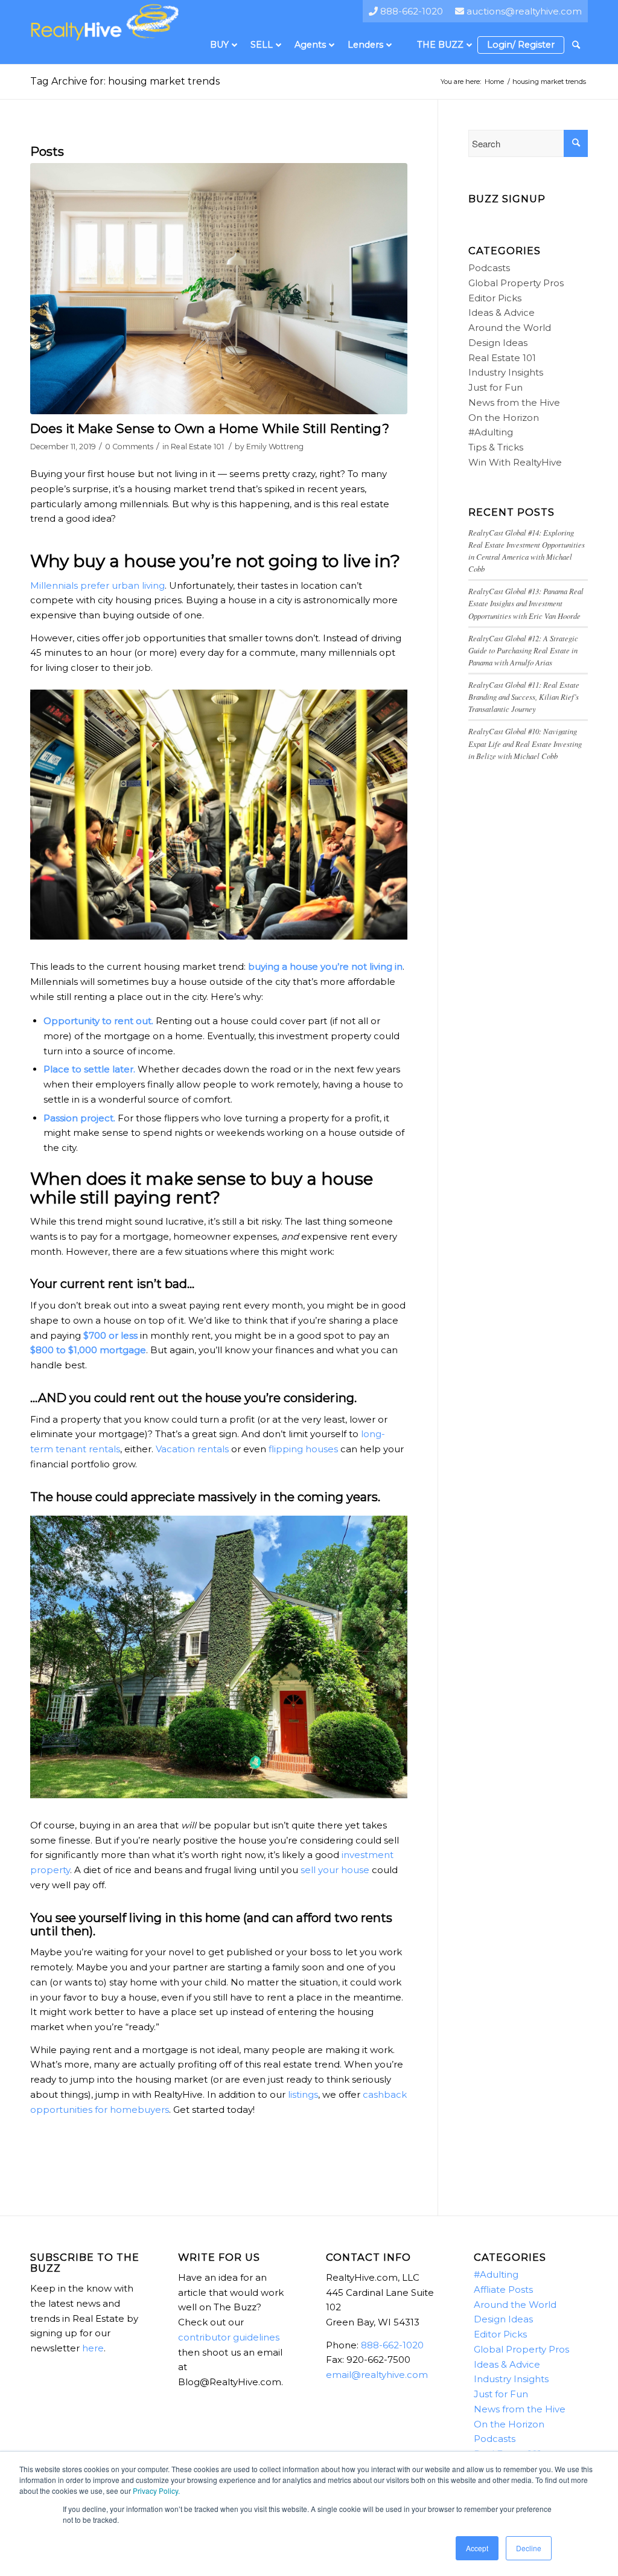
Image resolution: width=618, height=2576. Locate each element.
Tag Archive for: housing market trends (125, 81)
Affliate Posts (503, 2289)
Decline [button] (529, 2548)
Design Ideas (498, 343)
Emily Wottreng (275, 447)
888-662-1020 (392, 2345)
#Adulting (491, 432)
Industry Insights (506, 372)
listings (303, 2094)
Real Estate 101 (197, 447)
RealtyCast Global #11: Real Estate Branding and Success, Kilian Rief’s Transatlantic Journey (524, 697)
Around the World (510, 328)
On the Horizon (504, 418)
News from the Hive (514, 402)
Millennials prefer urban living (97, 585)
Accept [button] (477, 2548)
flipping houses (303, 1449)
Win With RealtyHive (515, 462)
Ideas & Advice (502, 312)
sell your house (335, 1870)
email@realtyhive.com (377, 2375)
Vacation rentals (192, 1449)
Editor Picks (495, 298)
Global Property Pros (516, 283)
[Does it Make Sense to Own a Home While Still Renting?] (219, 289)
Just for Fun (495, 387)
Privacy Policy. (156, 2491)
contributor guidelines (229, 2337)
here (93, 2348)
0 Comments (129, 447)
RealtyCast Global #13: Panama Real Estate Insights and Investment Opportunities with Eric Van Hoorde (526, 603)
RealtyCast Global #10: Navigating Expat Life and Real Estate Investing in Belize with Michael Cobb (525, 743)
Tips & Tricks (496, 447)
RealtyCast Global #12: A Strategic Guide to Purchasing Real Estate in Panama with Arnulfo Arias (523, 650)
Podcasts (489, 268)
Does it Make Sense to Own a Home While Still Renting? (210, 428)
